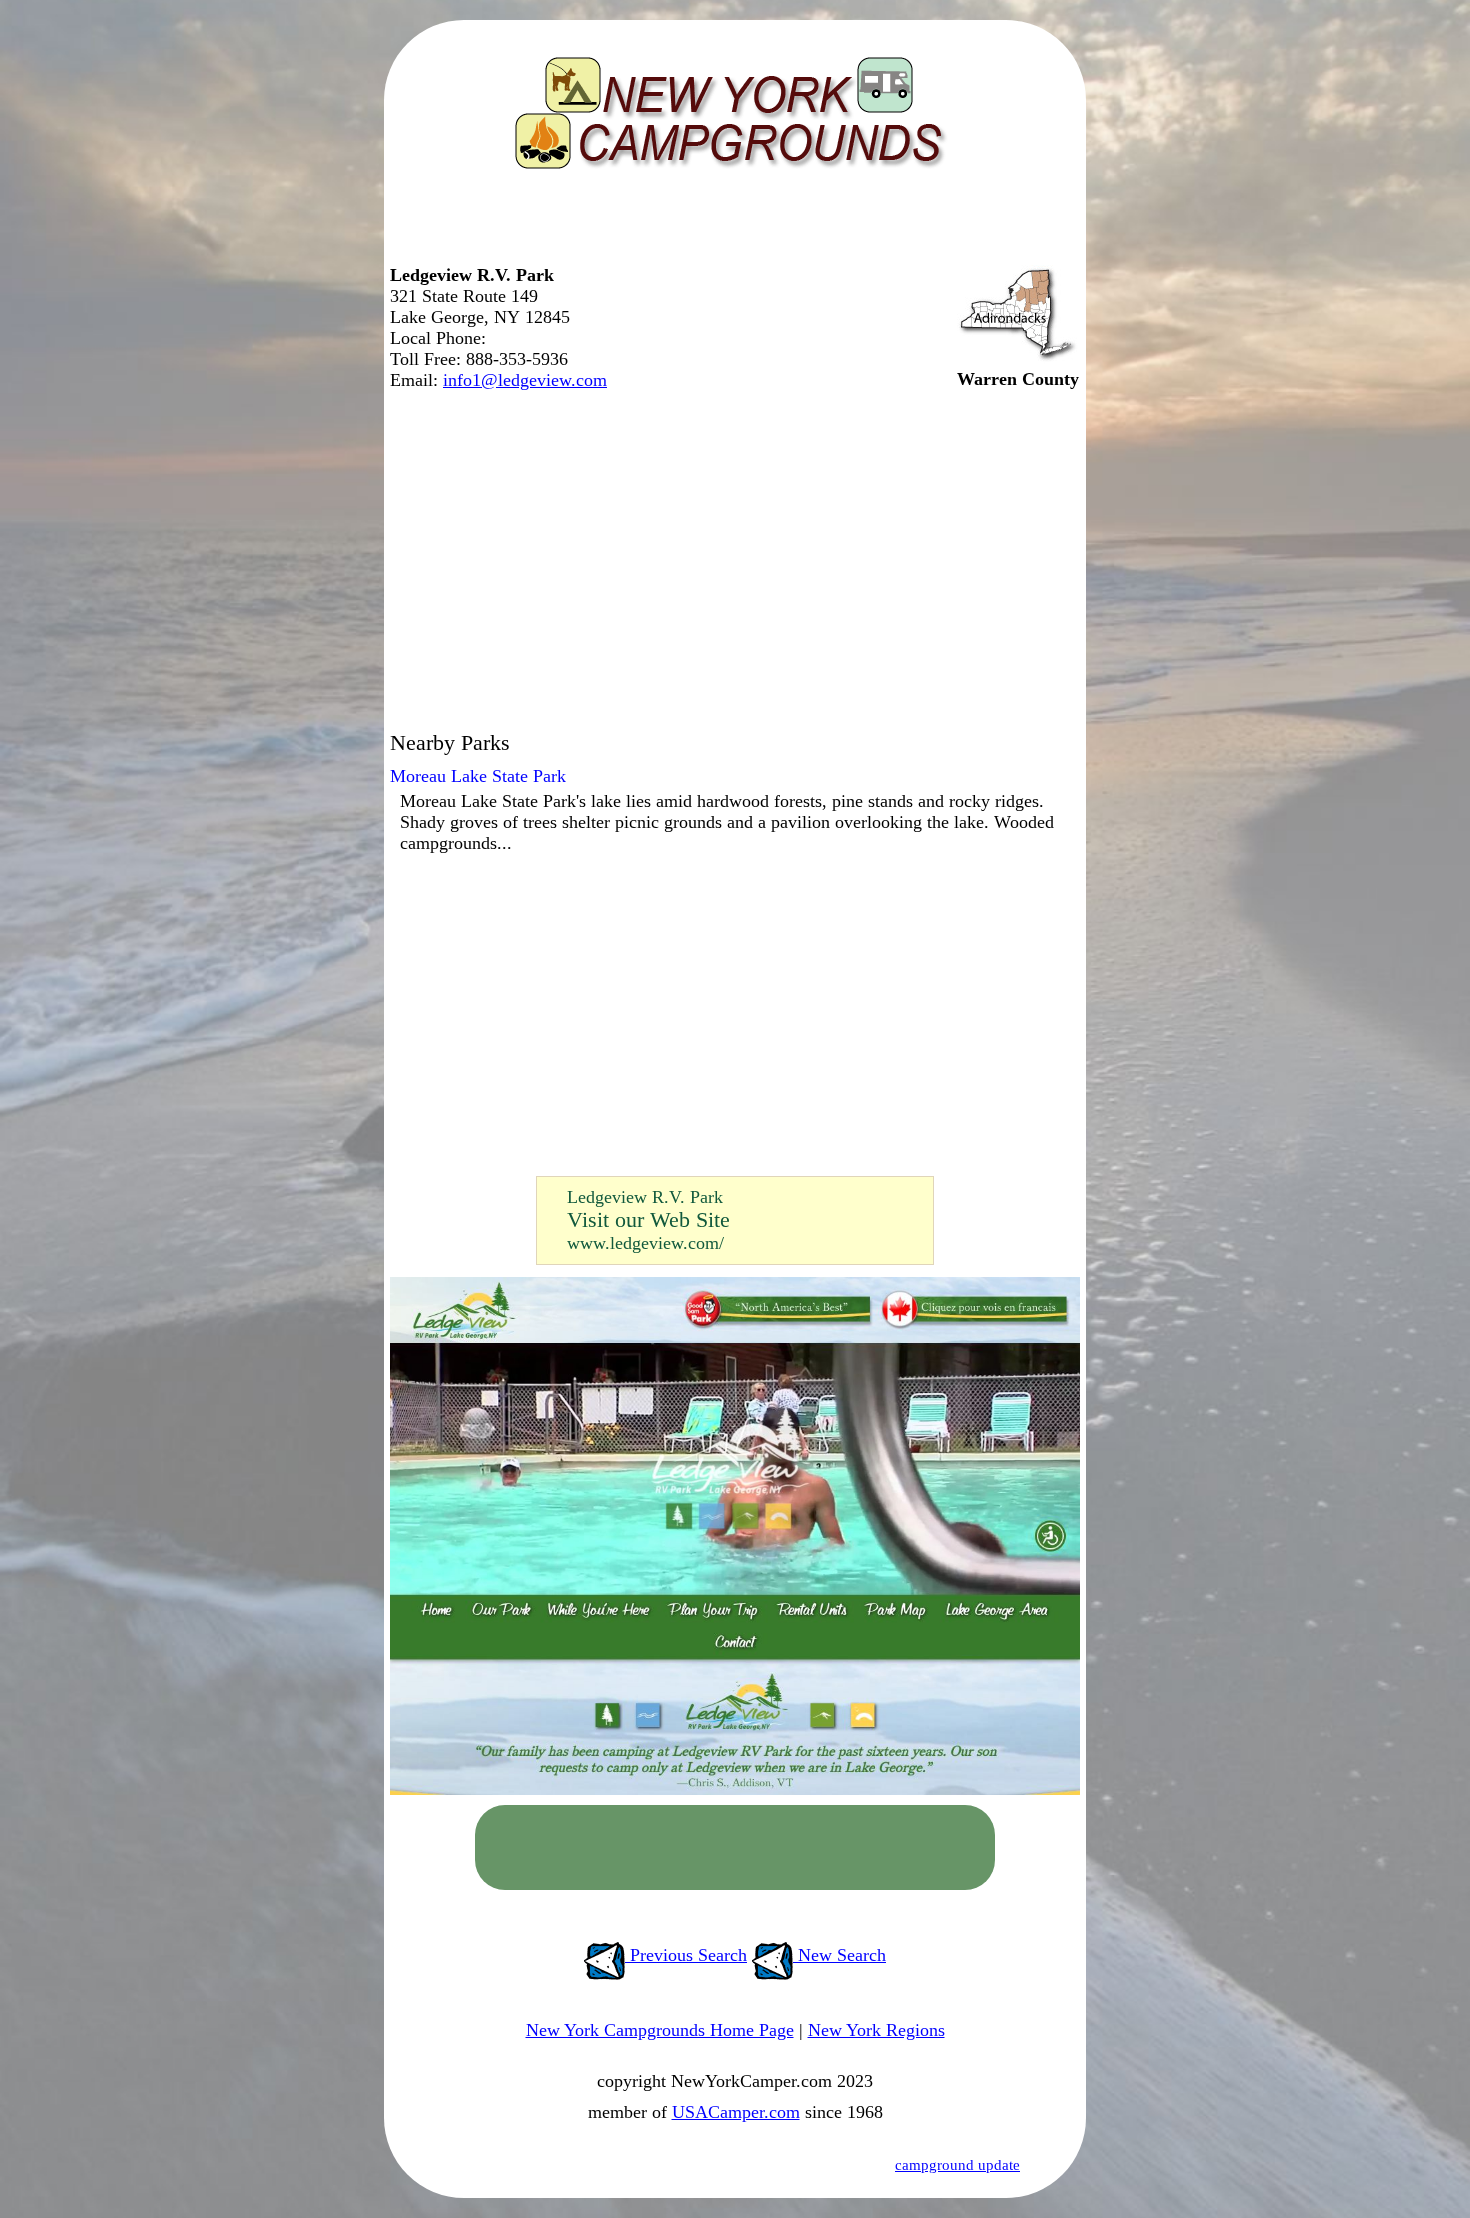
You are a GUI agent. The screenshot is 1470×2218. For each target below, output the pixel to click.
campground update (957, 2165)
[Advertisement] (730, 225)
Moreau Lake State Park (478, 776)
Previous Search (686, 1955)
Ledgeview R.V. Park (645, 1197)
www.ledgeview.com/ (645, 1243)
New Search (839, 1955)
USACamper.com (736, 2112)
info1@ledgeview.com (525, 380)
